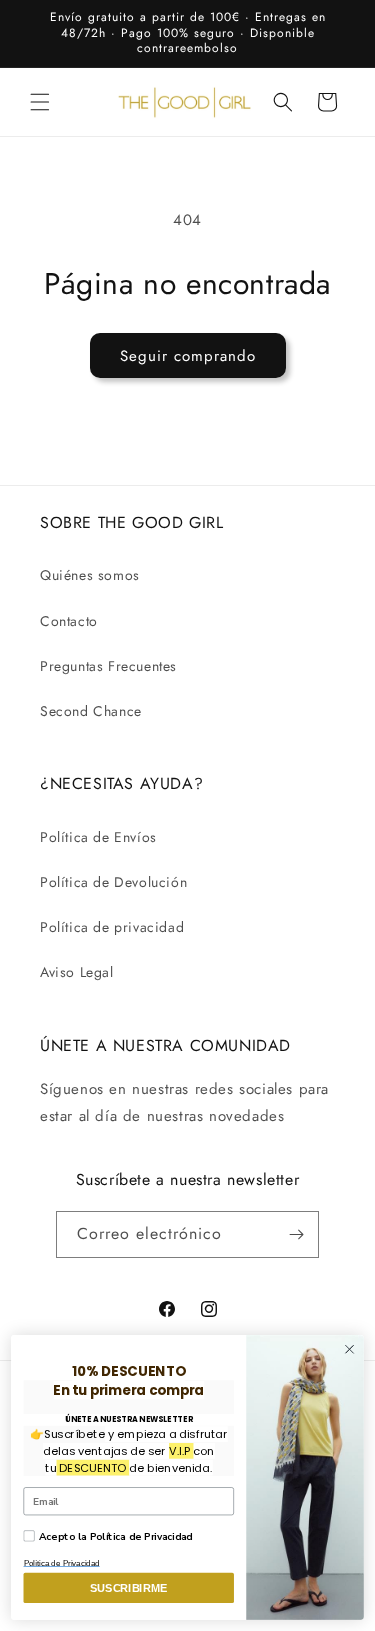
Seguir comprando (188, 356)
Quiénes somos (90, 575)
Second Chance (91, 711)
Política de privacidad (112, 927)
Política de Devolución (113, 882)
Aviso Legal (77, 972)
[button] (40, 102)
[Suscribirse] (296, 1234)
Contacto (69, 621)
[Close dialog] (350, 1349)
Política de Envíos (98, 837)
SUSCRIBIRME (128, 1588)
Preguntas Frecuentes (108, 666)
